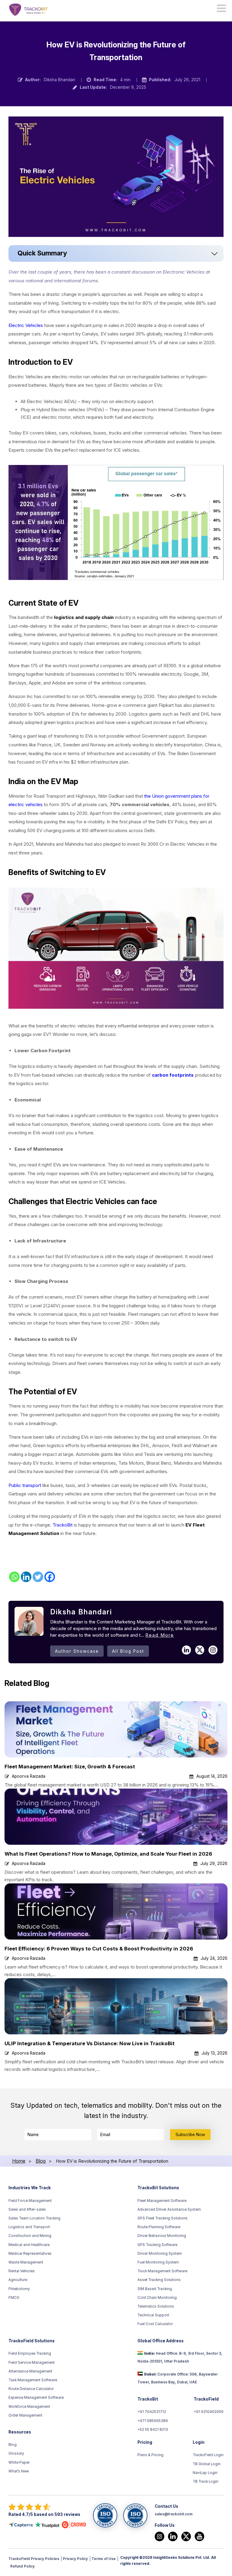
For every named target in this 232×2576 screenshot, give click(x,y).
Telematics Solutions (156, 2307)
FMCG (14, 2298)
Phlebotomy (19, 2289)
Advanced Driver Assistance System (169, 2209)
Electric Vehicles (26, 325)
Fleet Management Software (162, 2201)
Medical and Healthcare (29, 2245)
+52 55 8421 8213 (153, 2430)
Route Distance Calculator (31, 2389)
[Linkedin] (26, 1577)
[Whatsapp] (14, 1577)
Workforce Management (29, 2407)
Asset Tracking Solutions (159, 2280)
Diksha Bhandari (60, 80)
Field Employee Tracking (30, 2354)
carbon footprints (173, 1075)
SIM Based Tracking (155, 2289)
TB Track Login (206, 2482)
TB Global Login (207, 2464)
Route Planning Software (159, 2227)
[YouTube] (199, 2536)
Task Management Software (33, 2380)
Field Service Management (32, 2363)
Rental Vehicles (22, 2271)
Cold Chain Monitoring (157, 2298)
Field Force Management (30, 2201)
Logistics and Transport (29, 2227)
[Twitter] (38, 1577)
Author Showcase (77, 1651)
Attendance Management (30, 2371)
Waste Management (26, 2263)
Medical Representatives (30, 2254)
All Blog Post (128, 1651)
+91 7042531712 (152, 2412)
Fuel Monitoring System (158, 2263)
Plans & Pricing (150, 2455)
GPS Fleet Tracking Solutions (163, 2219)
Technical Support (153, 2315)
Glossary (16, 2454)
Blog (13, 2445)
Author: (33, 80)
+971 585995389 (153, 2421)
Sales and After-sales (27, 2209)
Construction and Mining (30, 2236)
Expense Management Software (36, 2398)
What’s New (19, 2471)
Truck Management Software (162, 2271)
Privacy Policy (75, 2559)
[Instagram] (159, 2536)
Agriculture (18, 2280)
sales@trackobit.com (174, 2514)
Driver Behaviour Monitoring (162, 2236)
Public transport (25, 1485)
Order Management (25, 2415)
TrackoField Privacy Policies (34, 2559)
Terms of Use (104, 2559)
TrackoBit (63, 1525)
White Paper (19, 2462)
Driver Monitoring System (160, 2254)
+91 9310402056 (209, 2412)
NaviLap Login (205, 2473)
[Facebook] (50, 1577)
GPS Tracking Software (157, 2245)
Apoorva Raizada (29, 1776)
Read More (160, 1635)
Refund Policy (23, 2566)
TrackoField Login (208, 2455)
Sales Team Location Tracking (34, 2219)
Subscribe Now (190, 2135)
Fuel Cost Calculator (155, 2324)
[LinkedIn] (173, 2536)
